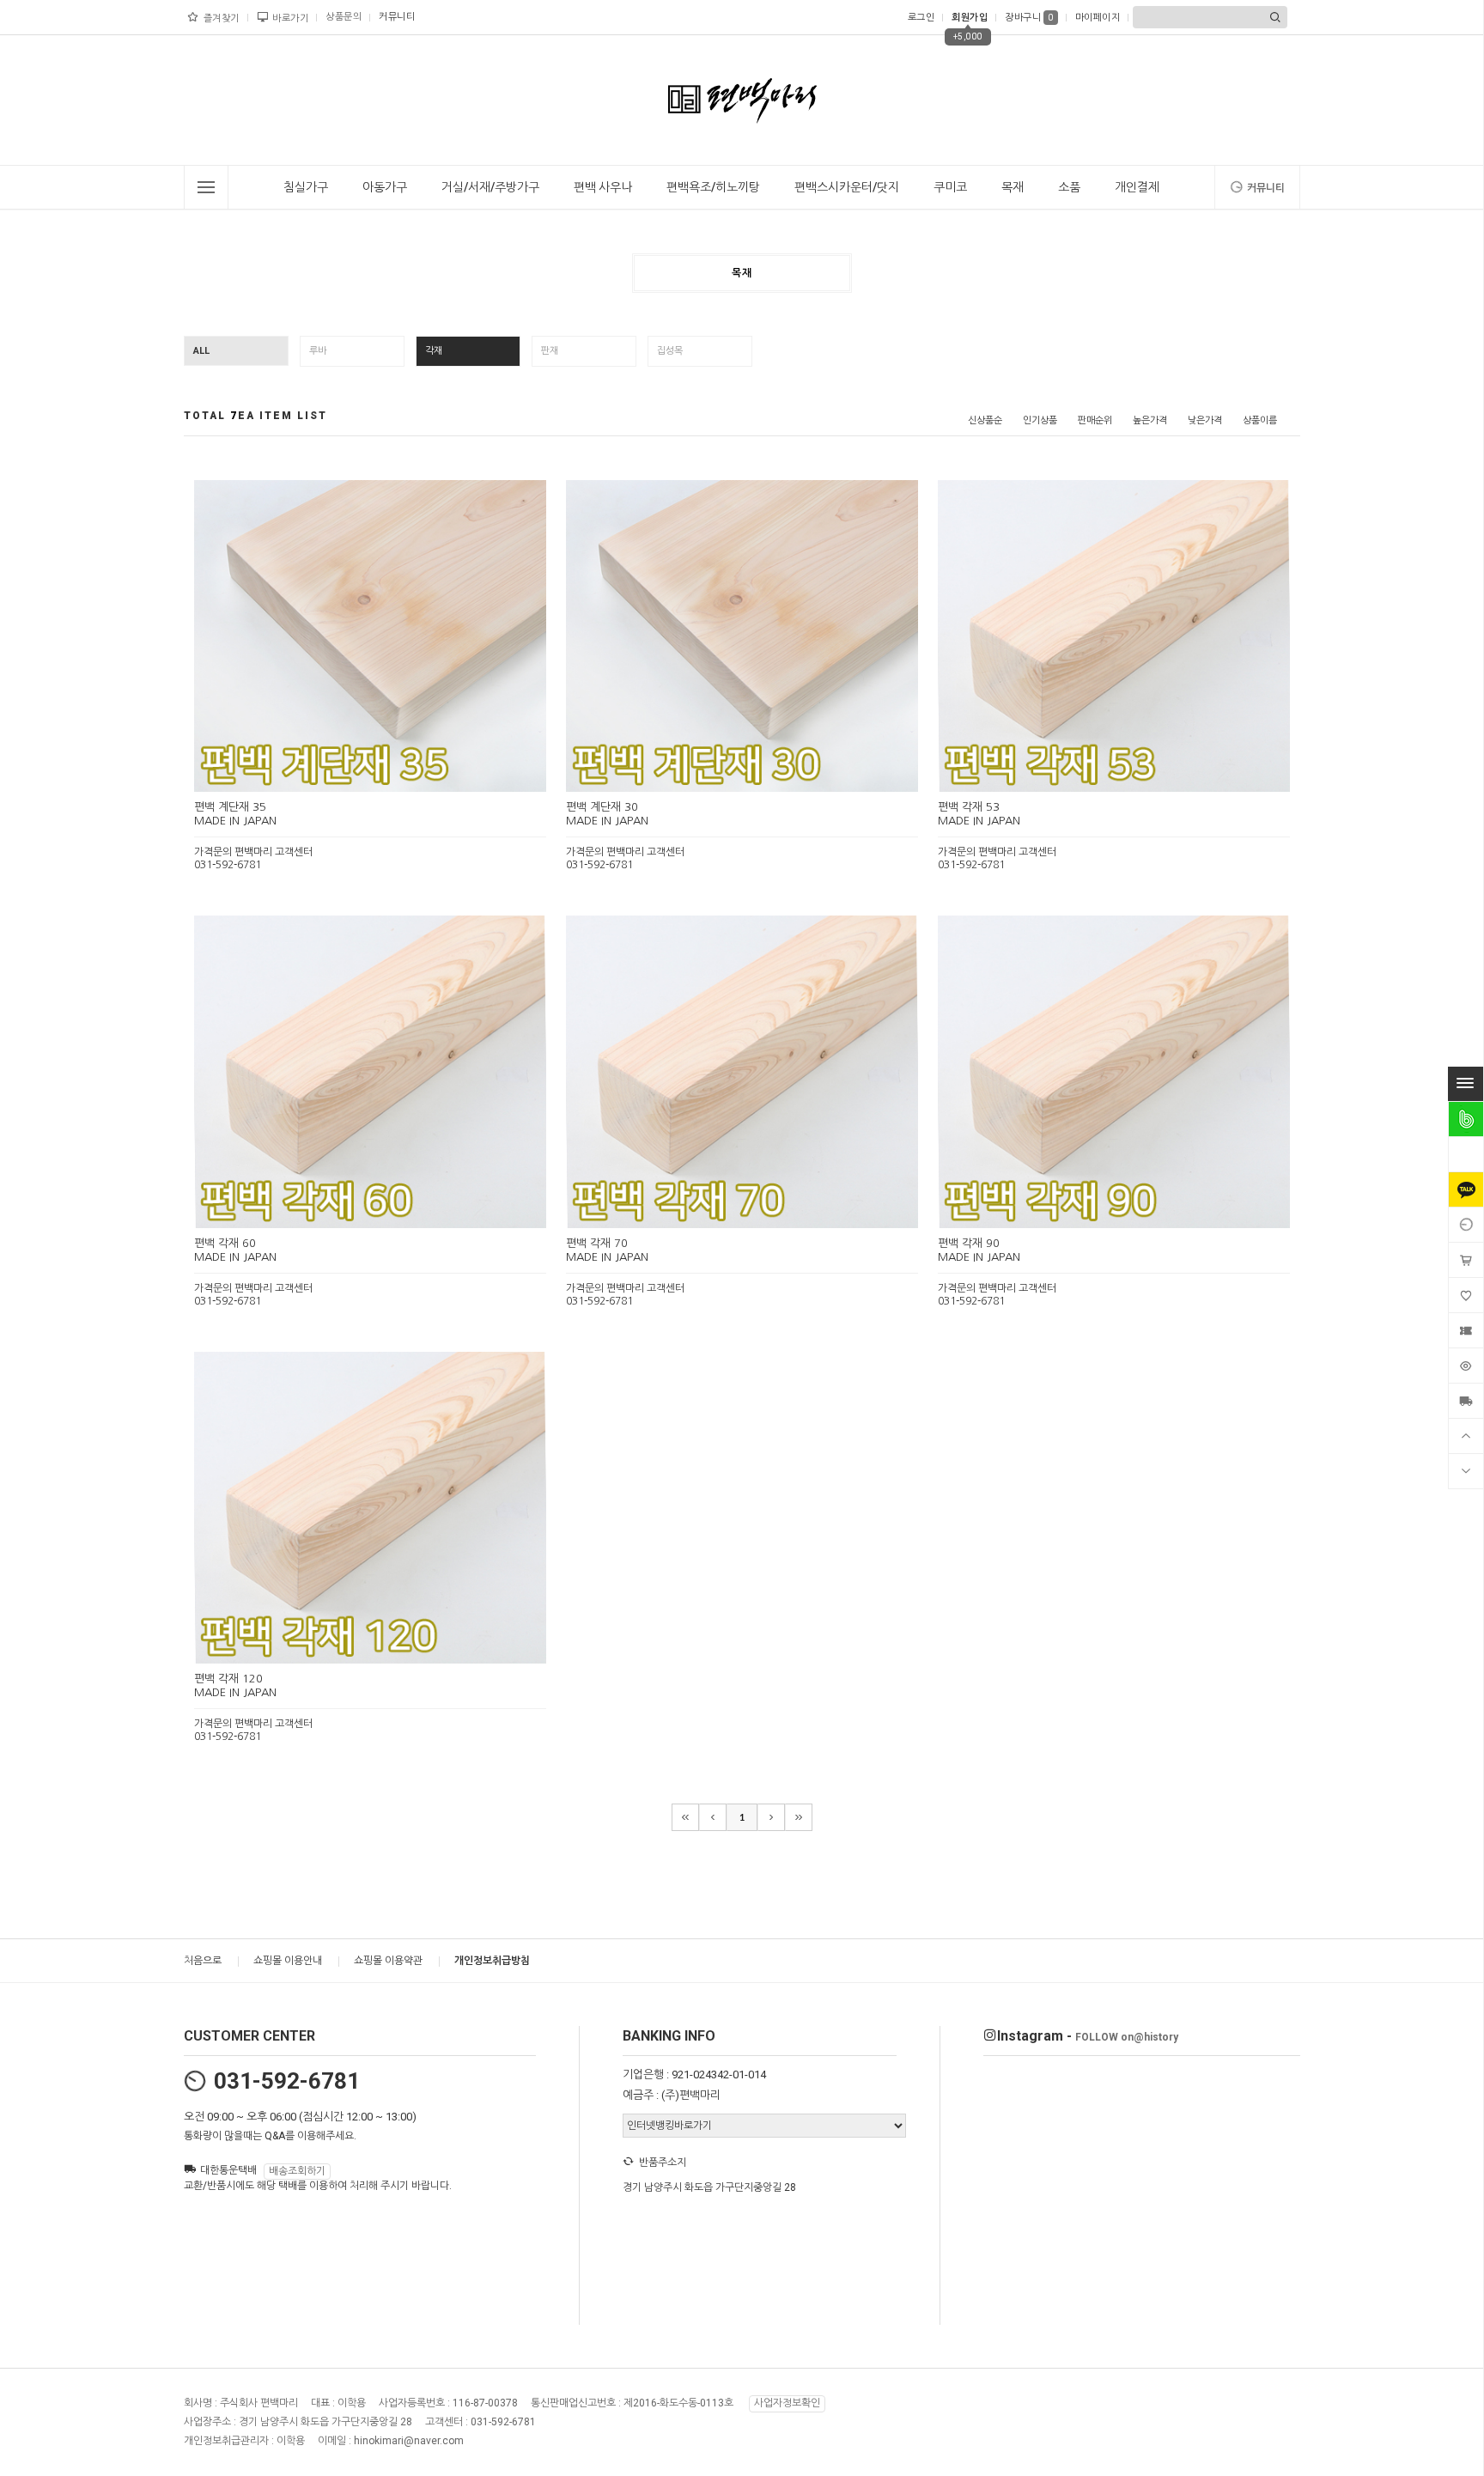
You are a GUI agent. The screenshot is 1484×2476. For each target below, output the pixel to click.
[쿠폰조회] (1466, 1330)
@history (1127, 2037)
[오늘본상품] (1466, 1366)
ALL (201, 351)
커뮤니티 (397, 17)
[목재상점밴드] (1466, 1119)
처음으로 (203, 1961)
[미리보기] (350, 777)
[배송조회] (1466, 1401)
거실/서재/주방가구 (490, 187)
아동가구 (385, 187)
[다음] (771, 1817)
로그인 (921, 18)
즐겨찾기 (222, 18)
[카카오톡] (1466, 1189)
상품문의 (344, 17)
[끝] (799, 1817)
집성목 (670, 351)
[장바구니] (1466, 1260)
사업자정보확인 (787, 2404)
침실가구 (306, 187)
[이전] (713, 1817)
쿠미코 (950, 187)
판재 (550, 351)
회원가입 (970, 18)
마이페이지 (1098, 18)
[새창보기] (389, 777)
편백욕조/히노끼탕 (713, 187)
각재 (434, 351)
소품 (1069, 187)
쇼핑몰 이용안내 (288, 1961)
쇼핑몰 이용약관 (388, 1961)
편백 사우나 (603, 187)
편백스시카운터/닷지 (847, 187)
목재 (1013, 187)
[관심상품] (1466, 1295)
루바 (318, 351)
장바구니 (1029, 18)
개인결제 (1137, 187)
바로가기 (290, 18)
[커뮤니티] (1466, 1225)
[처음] (685, 1817)
